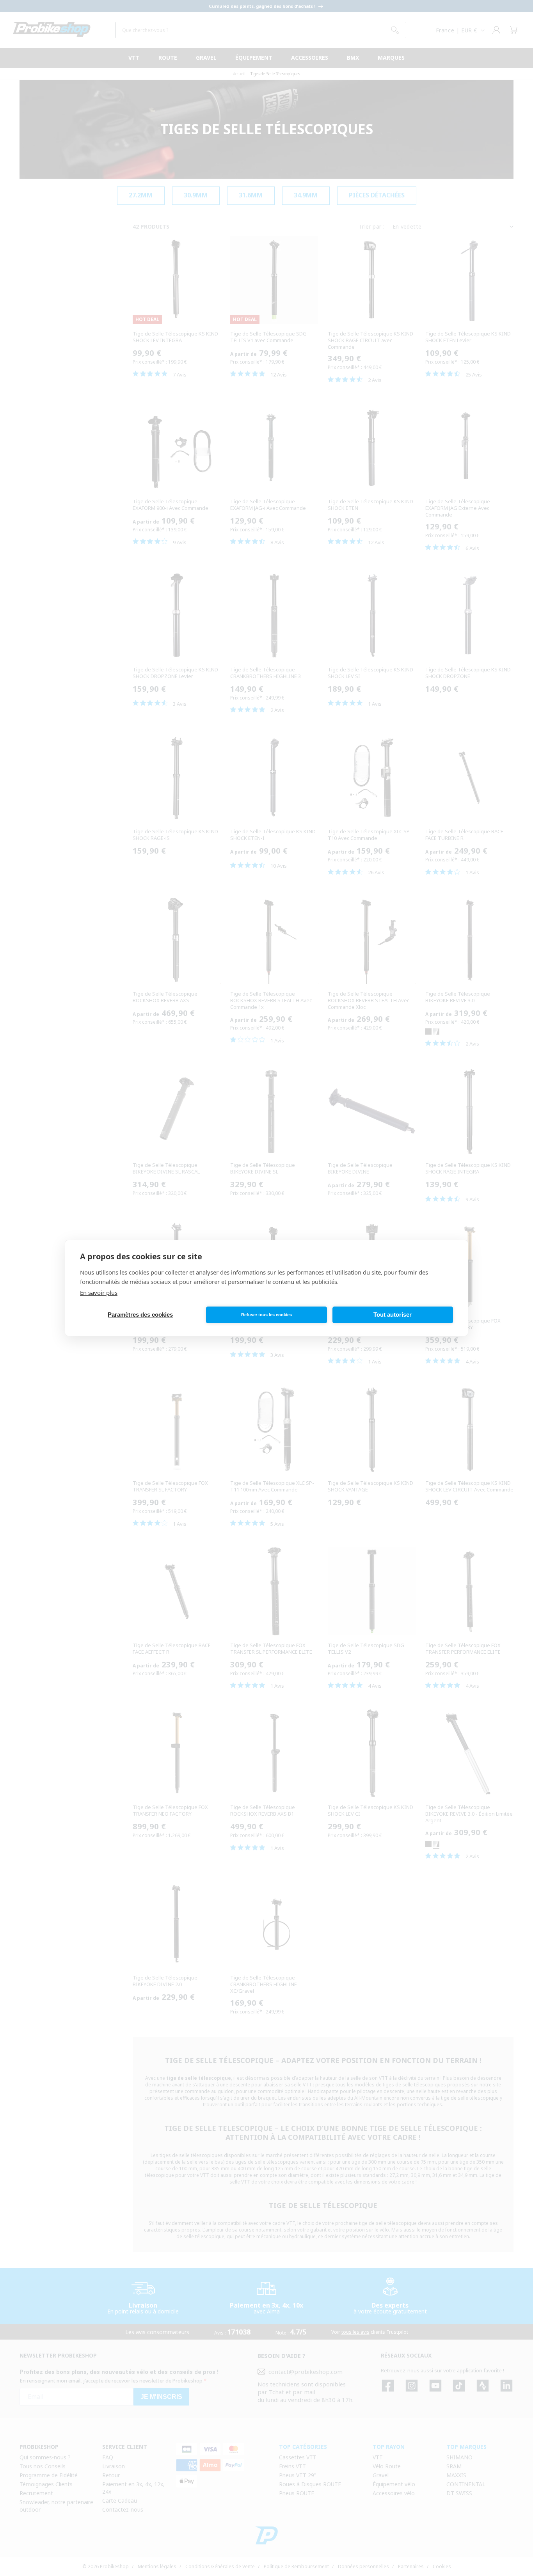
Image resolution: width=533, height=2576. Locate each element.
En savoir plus (99, 1292)
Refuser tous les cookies (266, 1315)
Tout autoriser (393, 1315)
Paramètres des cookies (140, 1315)
